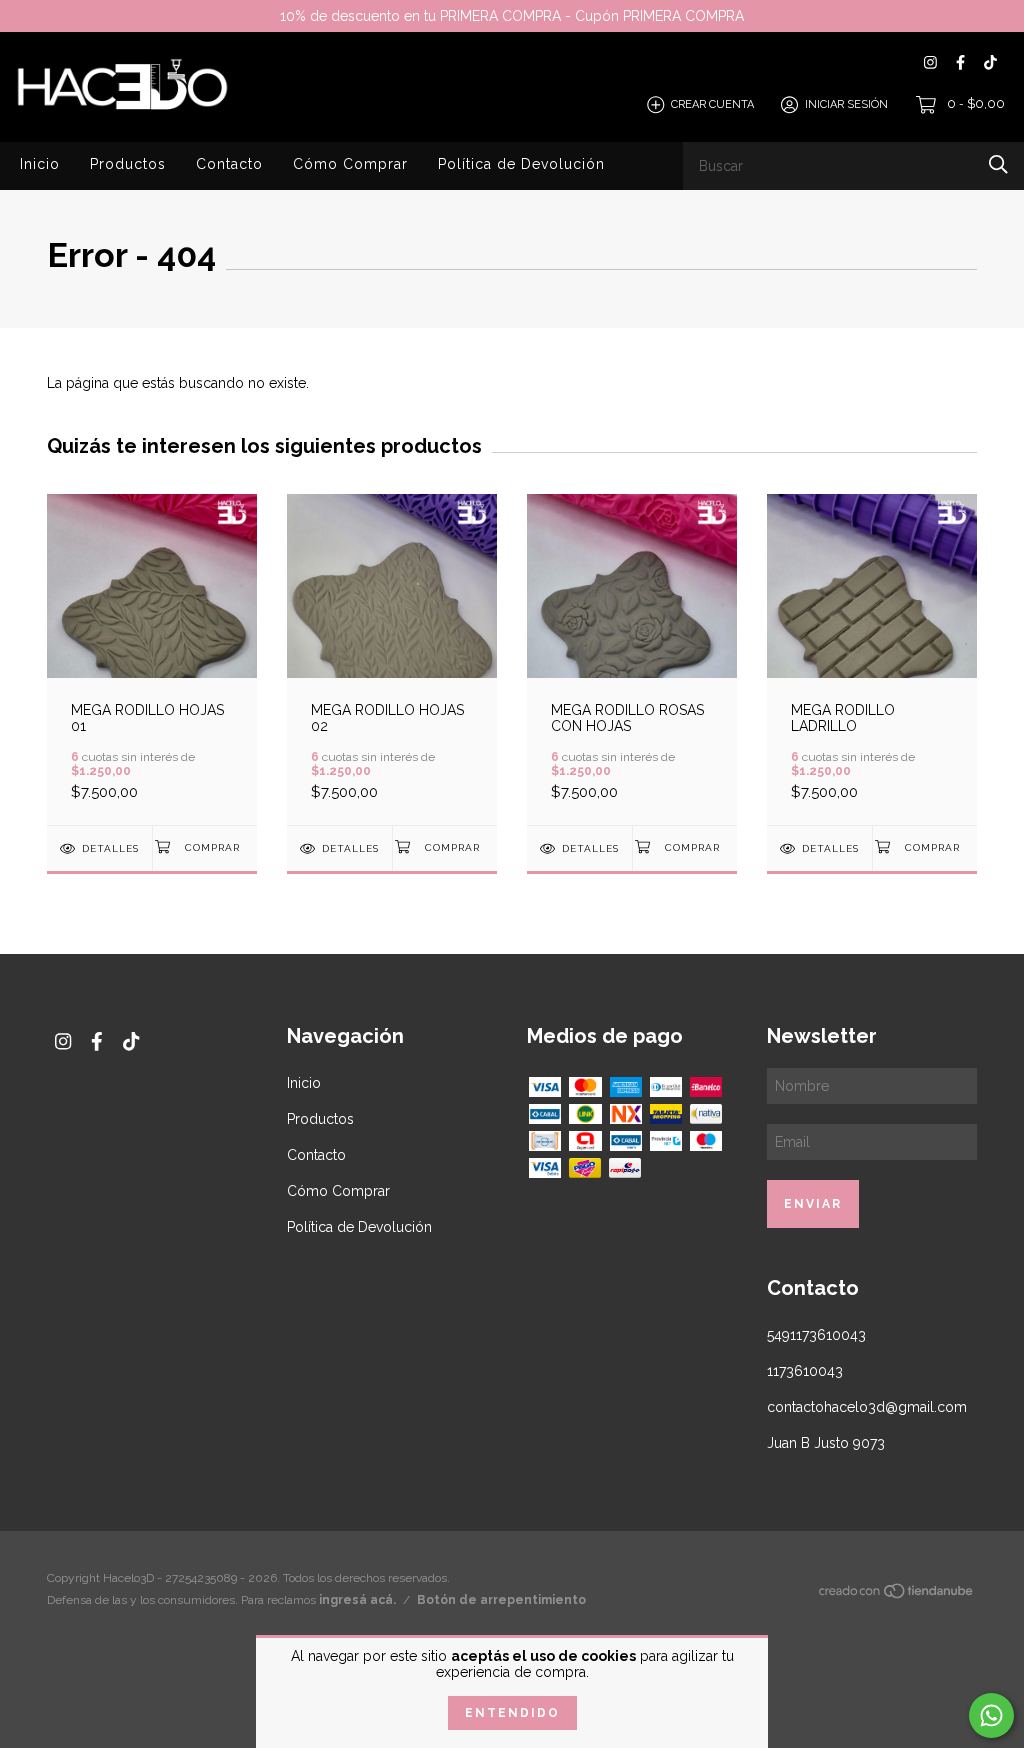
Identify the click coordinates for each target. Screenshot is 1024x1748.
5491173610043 (816, 1335)
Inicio (40, 164)
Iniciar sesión (846, 104)
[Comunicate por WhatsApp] (991, 1715)
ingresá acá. (357, 1600)
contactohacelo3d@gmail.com (867, 1407)
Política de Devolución (521, 164)
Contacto (229, 164)
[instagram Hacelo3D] (930, 62)
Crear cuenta (712, 104)
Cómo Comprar (350, 164)
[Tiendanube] (897, 1595)
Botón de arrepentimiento (501, 1600)
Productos (128, 164)
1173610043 (805, 1371)
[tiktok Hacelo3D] (990, 62)
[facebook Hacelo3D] (960, 62)
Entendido (512, 1713)
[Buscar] (998, 164)
